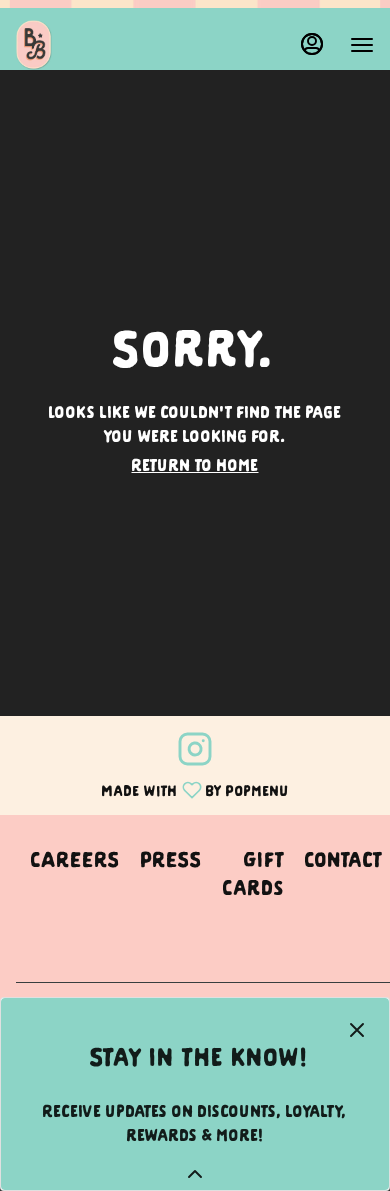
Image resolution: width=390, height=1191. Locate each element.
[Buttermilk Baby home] (106, 45)
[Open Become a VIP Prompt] (195, 1174)
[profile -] (312, 44)
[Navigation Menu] (362, 45)
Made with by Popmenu (152, 788)
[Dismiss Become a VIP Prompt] (357, 1030)
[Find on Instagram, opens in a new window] (195, 751)
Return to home (195, 464)
